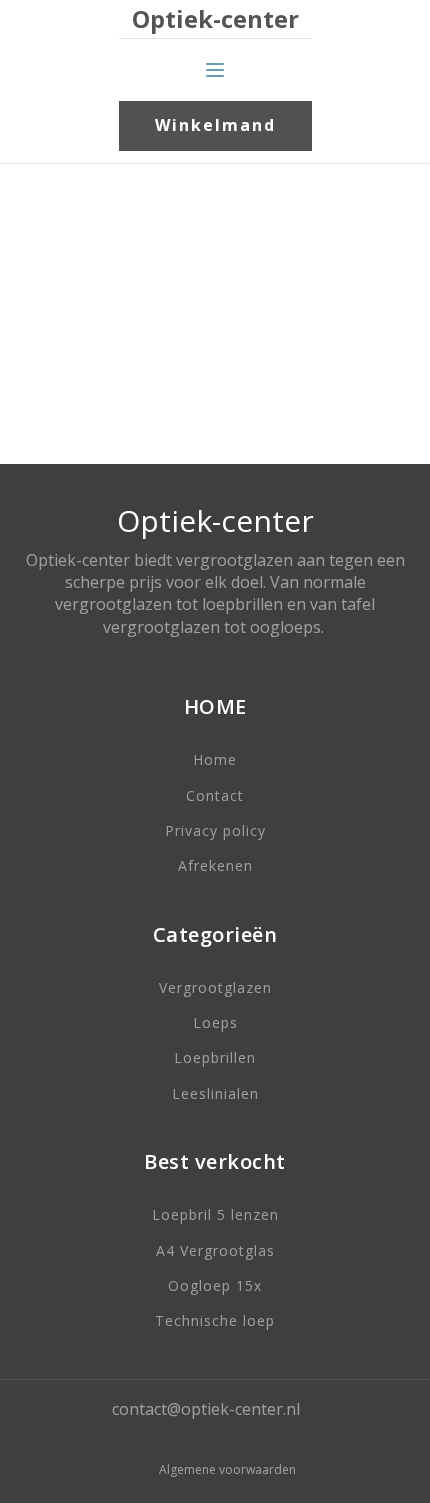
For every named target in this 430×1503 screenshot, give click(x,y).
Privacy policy (215, 830)
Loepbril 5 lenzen (215, 1214)
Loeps (215, 1022)
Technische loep (215, 1320)
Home (215, 759)
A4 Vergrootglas (215, 1250)
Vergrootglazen (215, 987)
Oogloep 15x (215, 1285)
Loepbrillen (215, 1057)
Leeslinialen (215, 1093)
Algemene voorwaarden (227, 1470)
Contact (215, 795)
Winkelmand (215, 125)
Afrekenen (215, 865)
